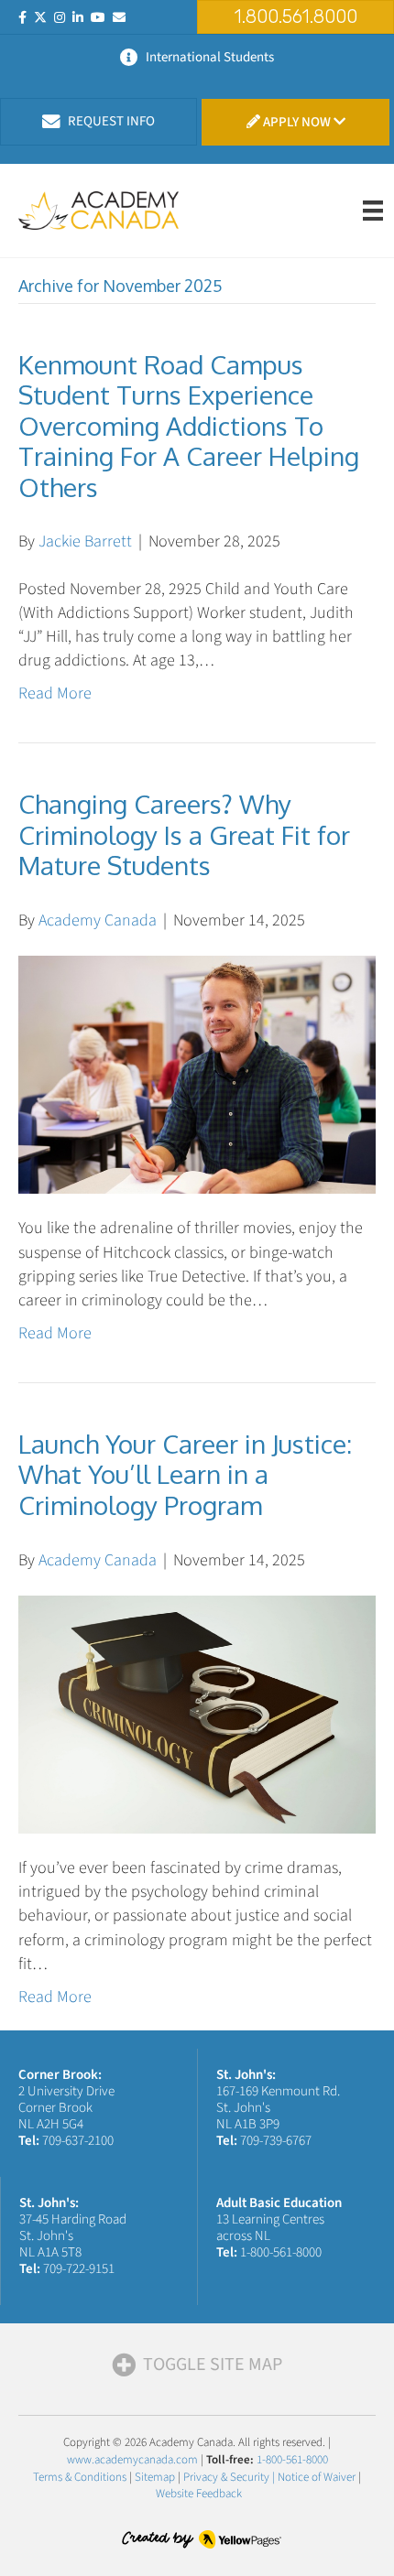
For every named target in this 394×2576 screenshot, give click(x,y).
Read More (55, 693)
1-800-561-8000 (281, 2252)
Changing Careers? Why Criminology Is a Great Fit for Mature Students (184, 834)
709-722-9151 (79, 2269)
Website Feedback (199, 2494)
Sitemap (155, 2477)
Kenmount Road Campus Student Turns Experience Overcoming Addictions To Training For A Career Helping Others (189, 426)
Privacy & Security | (230, 2477)
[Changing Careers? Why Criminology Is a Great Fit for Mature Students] (197, 1073)
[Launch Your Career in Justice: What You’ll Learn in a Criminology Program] (197, 1713)
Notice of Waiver (317, 2477)
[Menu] (373, 211)
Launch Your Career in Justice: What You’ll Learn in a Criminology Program (185, 1474)
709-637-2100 (78, 2141)
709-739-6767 (276, 2141)
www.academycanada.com (132, 2460)
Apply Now (297, 122)
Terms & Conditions (80, 2477)
